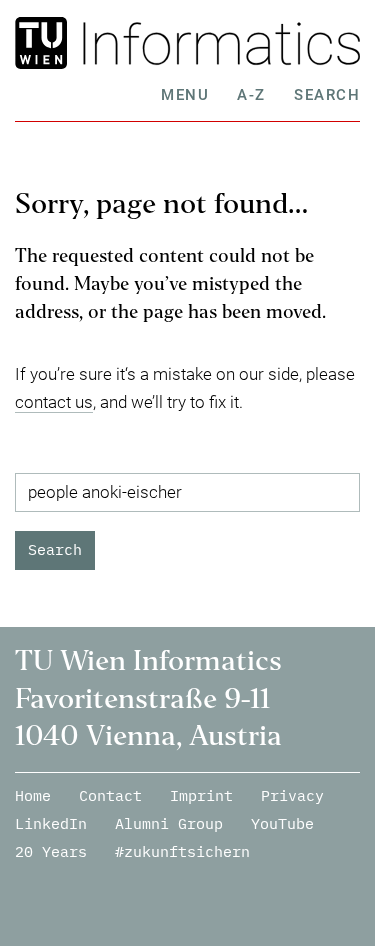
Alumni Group (169, 823)
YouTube (282, 823)
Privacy (292, 795)
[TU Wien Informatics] (217, 43)
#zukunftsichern (182, 851)
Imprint (201, 795)
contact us (54, 402)
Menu (185, 95)
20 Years (51, 851)
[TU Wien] (44, 43)
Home (33, 795)
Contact (110, 795)
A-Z (251, 95)
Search (327, 95)
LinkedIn (51, 823)
